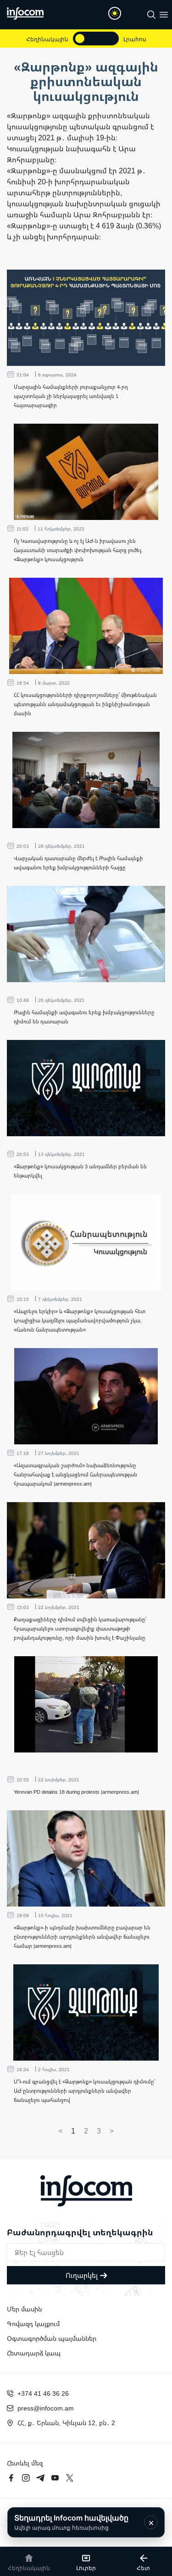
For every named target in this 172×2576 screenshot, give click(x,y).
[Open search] (151, 15)
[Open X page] (70, 2478)
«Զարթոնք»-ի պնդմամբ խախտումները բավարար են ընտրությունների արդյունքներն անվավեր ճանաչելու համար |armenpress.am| (82, 1937)
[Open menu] (164, 15)
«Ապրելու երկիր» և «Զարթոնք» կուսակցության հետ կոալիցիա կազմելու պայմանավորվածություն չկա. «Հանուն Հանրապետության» (80, 1320)
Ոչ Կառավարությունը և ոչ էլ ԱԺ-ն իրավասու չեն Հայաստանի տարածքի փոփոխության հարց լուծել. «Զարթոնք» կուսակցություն (78, 550)
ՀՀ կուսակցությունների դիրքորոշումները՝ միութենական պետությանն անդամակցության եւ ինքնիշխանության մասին (85, 704)
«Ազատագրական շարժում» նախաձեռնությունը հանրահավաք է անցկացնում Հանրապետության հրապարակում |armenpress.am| (75, 1474)
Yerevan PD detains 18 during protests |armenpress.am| (76, 1792)
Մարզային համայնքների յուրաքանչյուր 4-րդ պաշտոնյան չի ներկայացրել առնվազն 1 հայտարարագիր (71, 396)
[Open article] (86, 318)
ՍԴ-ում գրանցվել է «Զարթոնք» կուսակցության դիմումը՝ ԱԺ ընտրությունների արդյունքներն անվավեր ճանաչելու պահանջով (84, 2091)
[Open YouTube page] (55, 2478)
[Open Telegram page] (40, 2478)
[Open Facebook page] (11, 2478)
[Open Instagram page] (26, 2478)
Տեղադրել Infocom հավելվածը (71, 2522)
